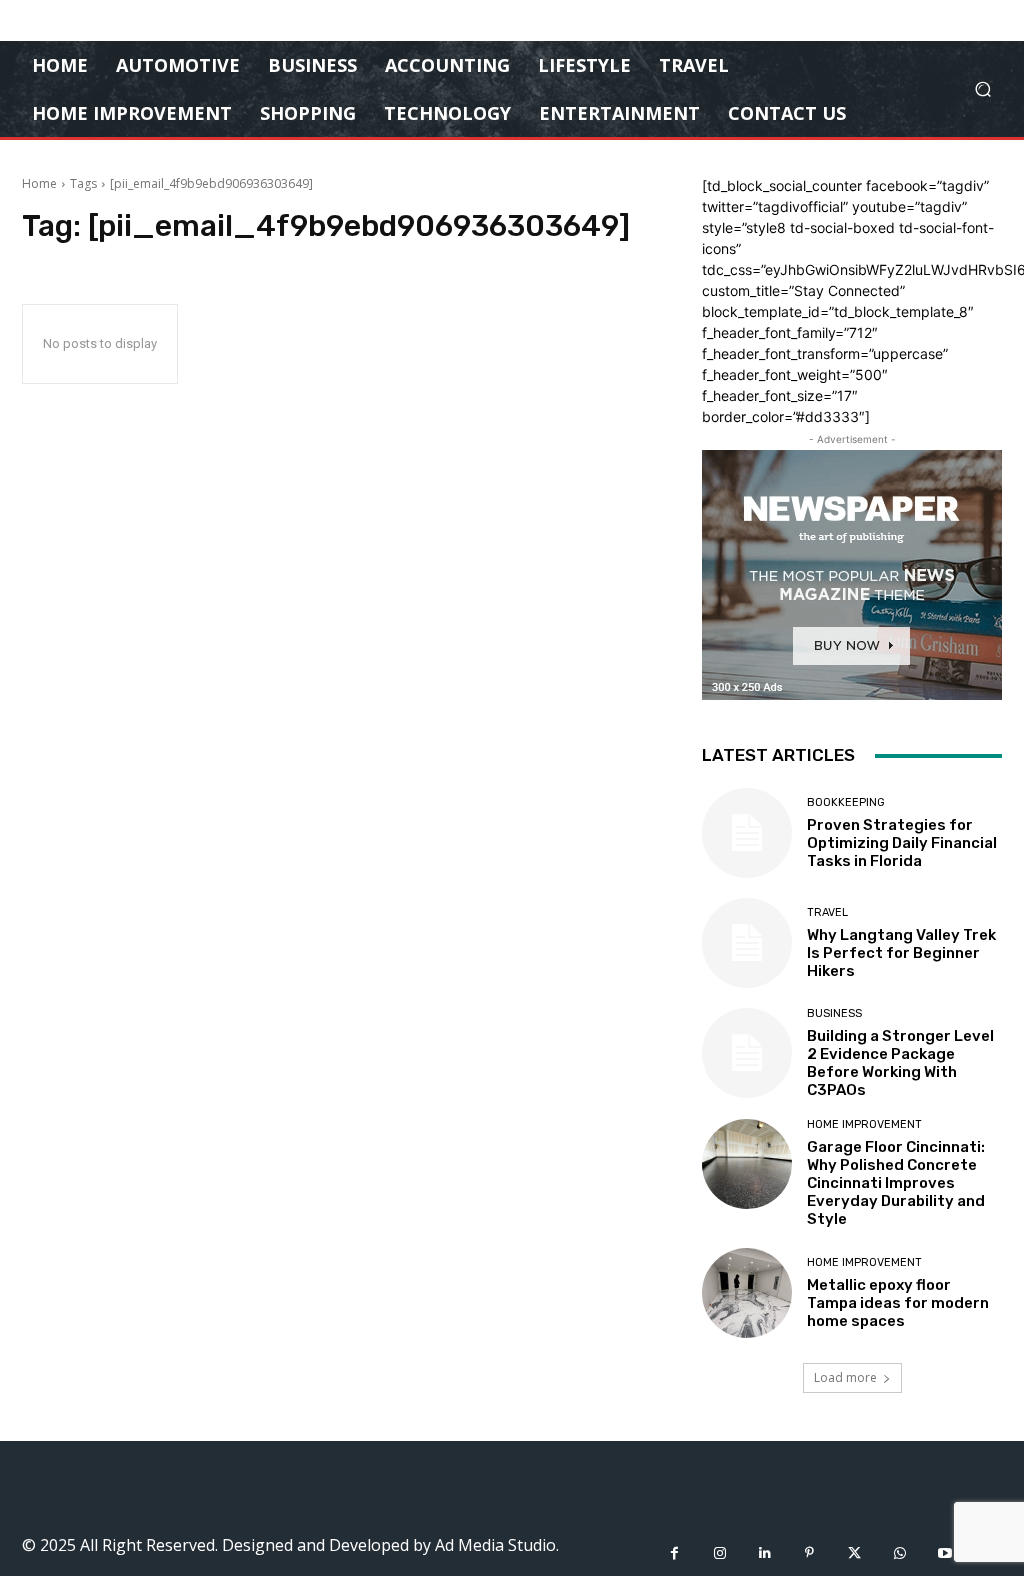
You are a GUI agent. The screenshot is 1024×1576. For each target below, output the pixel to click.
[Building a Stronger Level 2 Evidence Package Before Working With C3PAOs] (747, 1053)
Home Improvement (864, 1124)
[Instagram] (719, 1553)
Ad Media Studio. (497, 1545)
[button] (982, 89)
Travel (827, 912)
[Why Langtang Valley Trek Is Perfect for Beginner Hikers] (747, 943)
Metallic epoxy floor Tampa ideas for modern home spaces (898, 1303)
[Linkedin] (764, 1553)
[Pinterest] (809, 1553)
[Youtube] (944, 1553)
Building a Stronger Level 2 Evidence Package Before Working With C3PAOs (900, 1063)
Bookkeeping (846, 802)
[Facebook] (674, 1553)
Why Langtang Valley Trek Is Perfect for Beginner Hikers (901, 953)
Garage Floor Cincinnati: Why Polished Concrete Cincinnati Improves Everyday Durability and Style (896, 1183)
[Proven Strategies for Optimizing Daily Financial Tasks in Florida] (747, 833)
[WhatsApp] (899, 1553)
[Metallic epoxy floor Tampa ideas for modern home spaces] (747, 1293)
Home (39, 183)
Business (834, 1013)
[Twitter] (854, 1553)
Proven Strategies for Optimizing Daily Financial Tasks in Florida (902, 843)
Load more (845, 1377)
